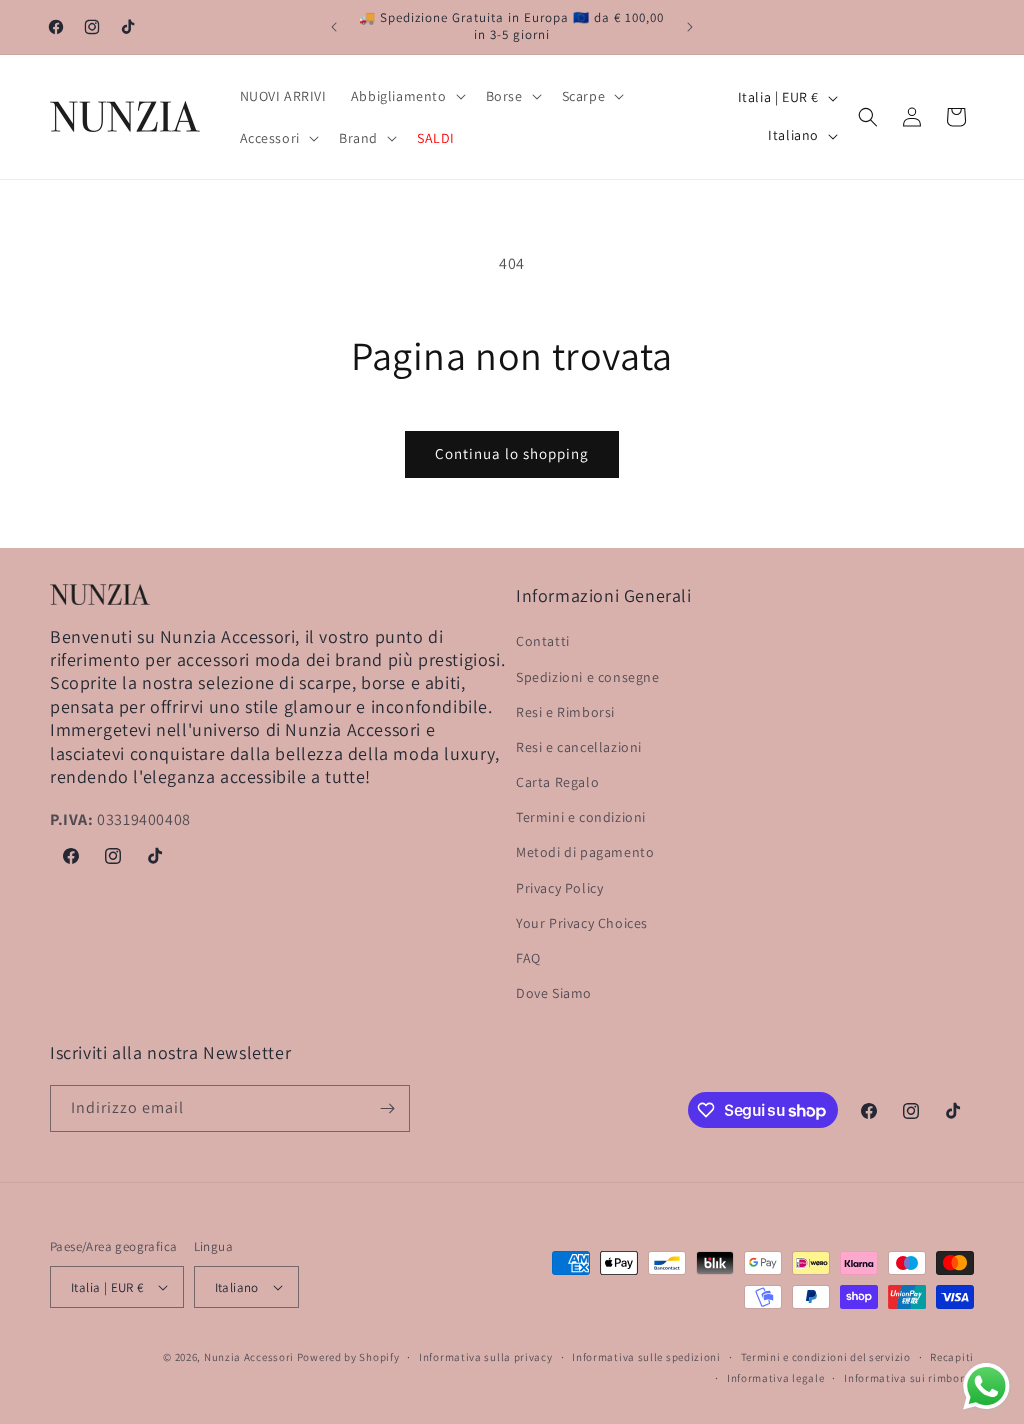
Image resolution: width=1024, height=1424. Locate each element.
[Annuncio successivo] (690, 27)
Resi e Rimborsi (565, 712)
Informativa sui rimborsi (909, 1378)
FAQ (528, 958)
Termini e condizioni (581, 817)
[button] (406, 96)
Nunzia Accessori (249, 1357)
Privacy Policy (559, 888)
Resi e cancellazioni (579, 747)
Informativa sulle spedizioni (646, 1357)
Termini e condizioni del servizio (826, 1357)
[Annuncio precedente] (334, 27)
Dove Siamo (554, 993)
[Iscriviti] (387, 1108)
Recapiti (952, 1357)
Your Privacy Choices (582, 923)
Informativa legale (776, 1378)
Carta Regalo (557, 782)
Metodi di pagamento (585, 852)
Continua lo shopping (512, 453)
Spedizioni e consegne (588, 677)
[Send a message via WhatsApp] (986, 1386)
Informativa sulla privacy (486, 1357)
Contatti (543, 641)
